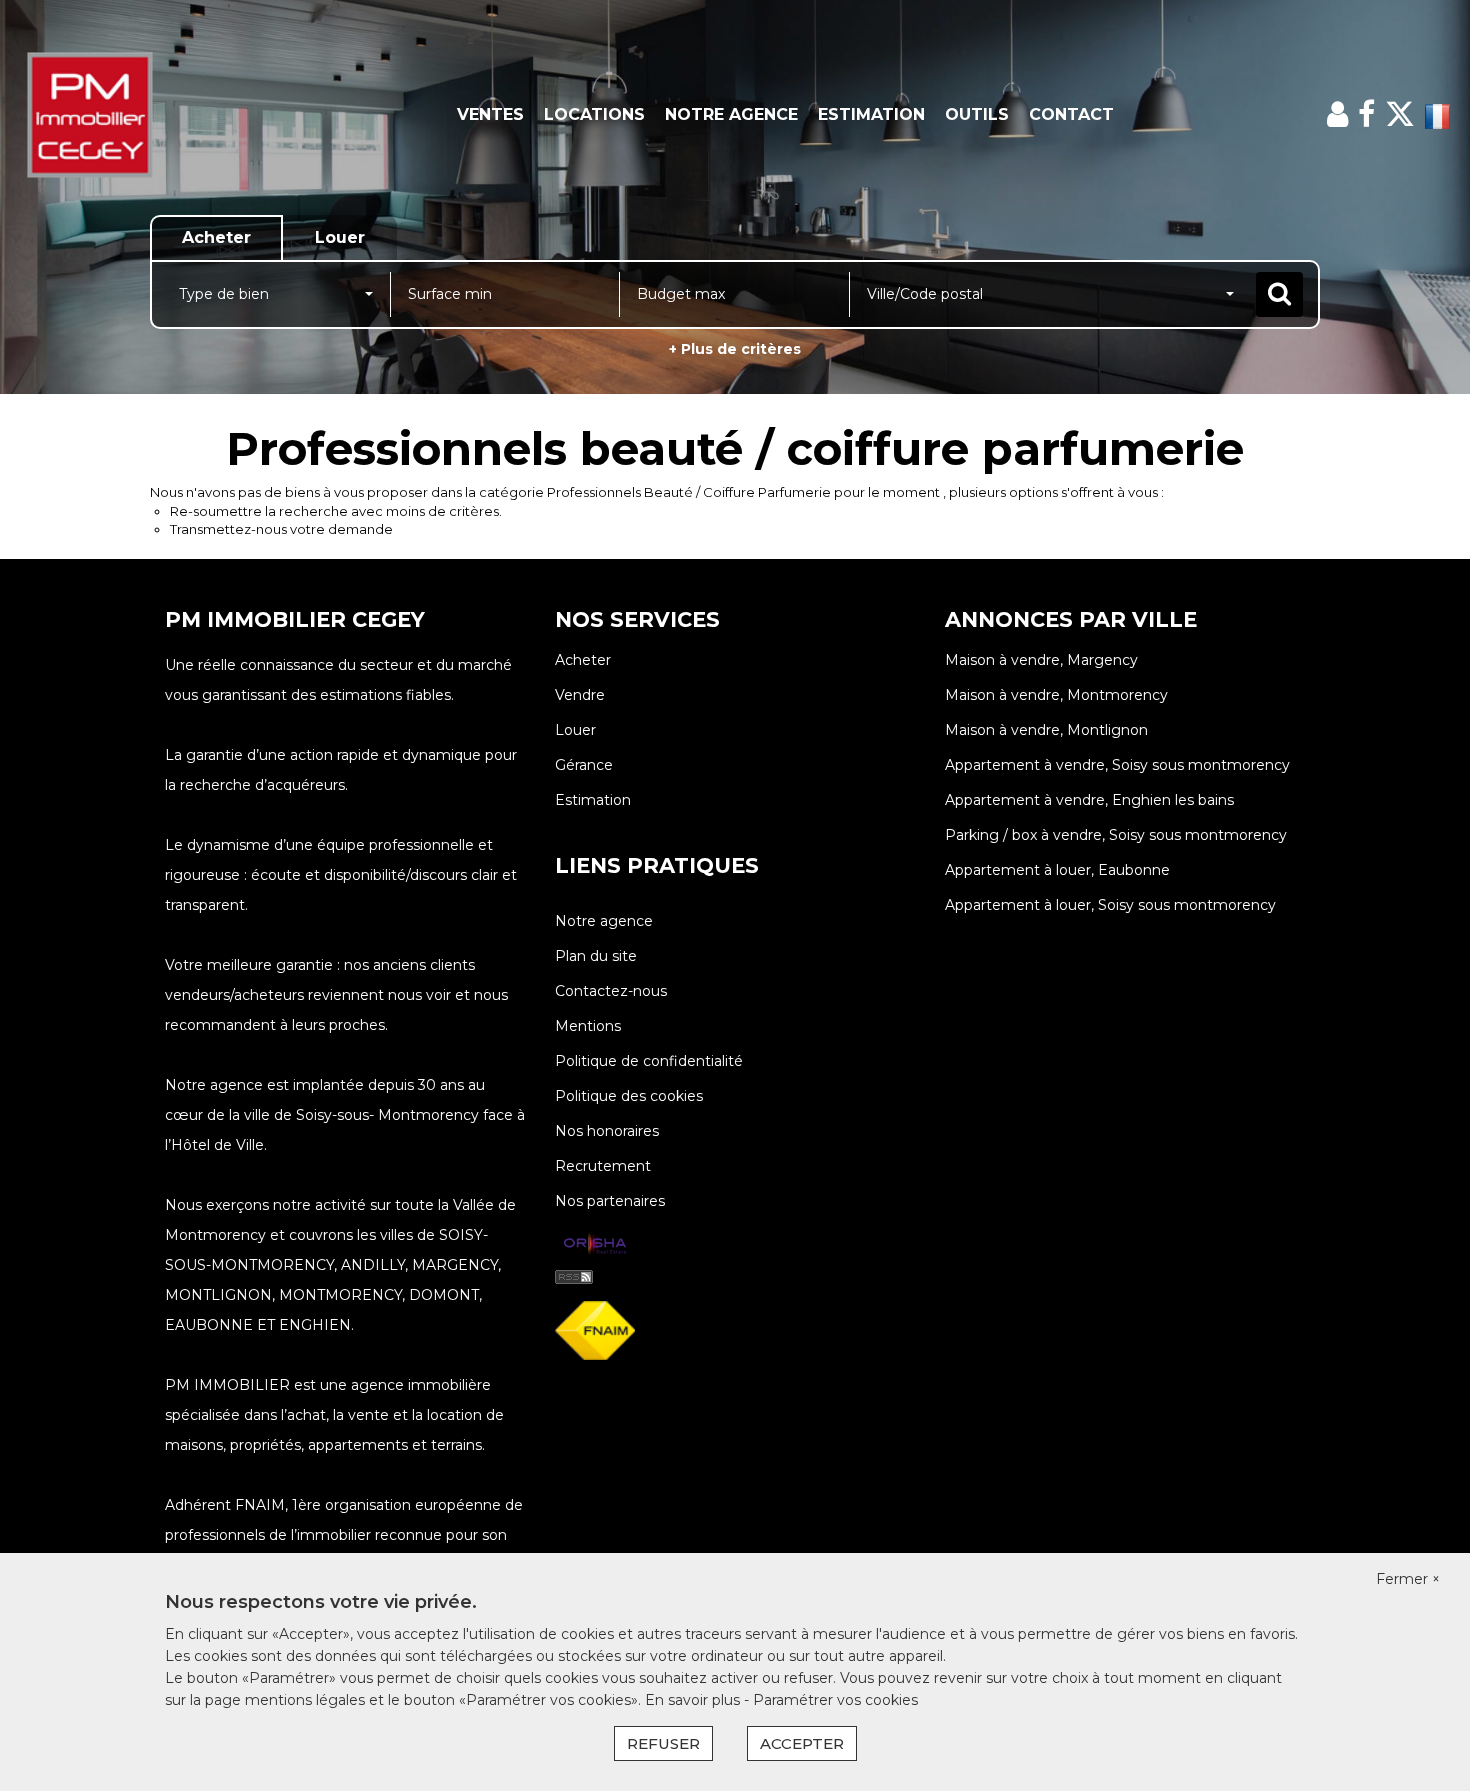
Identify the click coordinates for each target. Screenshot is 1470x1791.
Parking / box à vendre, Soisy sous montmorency (1116, 835)
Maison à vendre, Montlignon (1046, 730)
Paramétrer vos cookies (835, 1700)
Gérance (584, 765)
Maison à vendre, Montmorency (1056, 695)
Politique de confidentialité (649, 1061)
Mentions (588, 1026)
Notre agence (731, 114)
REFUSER (663, 1743)
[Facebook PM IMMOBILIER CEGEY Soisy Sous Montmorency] (1366, 114)
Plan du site (596, 956)
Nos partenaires (610, 1201)
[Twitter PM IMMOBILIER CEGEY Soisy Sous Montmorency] (1400, 114)
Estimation (871, 114)
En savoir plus (694, 1700)
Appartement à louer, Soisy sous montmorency (1110, 905)
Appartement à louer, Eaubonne (1057, 870)
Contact (1071, 114)
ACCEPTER (802, 1743)
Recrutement (603, 1166)
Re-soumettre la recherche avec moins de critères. (336, 511)
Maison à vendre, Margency (1041, 660)
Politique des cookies (629, 1096)
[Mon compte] (1337, 114)
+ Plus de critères (735, 349)
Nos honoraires (607, 1131)
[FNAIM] (595, 1329)
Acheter (583, 660)
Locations (594, 114)
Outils (977, 114)
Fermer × (1408, 1579)
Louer (575, 730)
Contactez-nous (611, 991)
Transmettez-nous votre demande (281, 529)
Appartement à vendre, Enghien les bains (1089, 800)
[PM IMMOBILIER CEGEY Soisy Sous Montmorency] (132, 115)
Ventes (490, 114)
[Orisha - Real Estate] (595, 1245)
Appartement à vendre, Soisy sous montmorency (1117, 765)
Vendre (580, 695)
